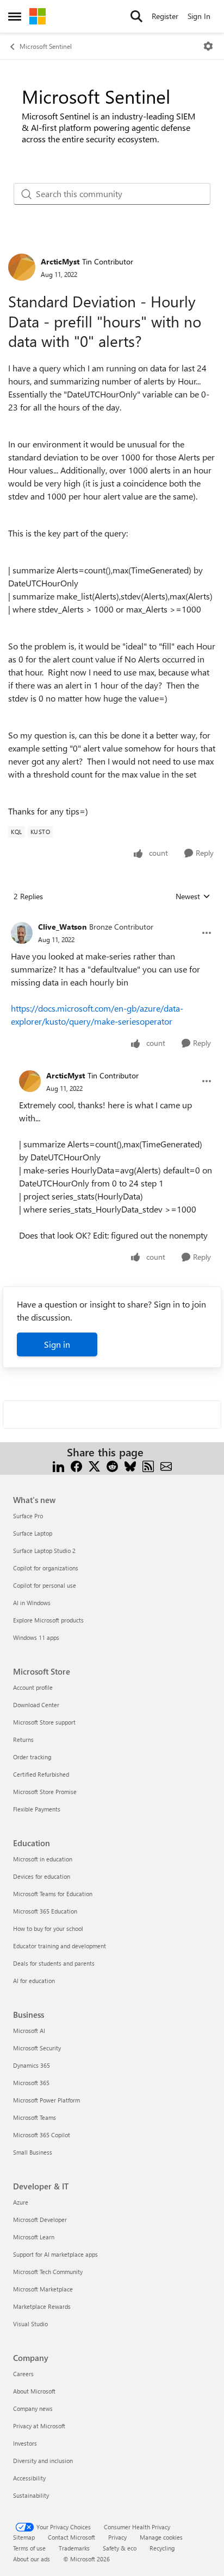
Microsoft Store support (44, 1722)
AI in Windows (32, 1603)
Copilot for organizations (46, 1568)
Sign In (199, 16)
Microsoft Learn (34, 2237)
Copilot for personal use (45, 1585)
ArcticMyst (60, 261)
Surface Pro (28, 1516)
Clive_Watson (62, 927)
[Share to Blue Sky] (130, 1465)
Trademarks (74, 2548)
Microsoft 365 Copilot (42, 2135)
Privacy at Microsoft (39, 2426)
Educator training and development (60, 1946)
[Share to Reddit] (112, 1465)
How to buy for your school (48, 1928)
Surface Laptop (33, 1533)
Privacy (117, 2537)
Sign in (57, 1344)
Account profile (33, 1687)
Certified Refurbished (41, 1774)
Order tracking (32, 1757)
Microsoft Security (37, 2048)
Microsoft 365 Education (45, 1911)
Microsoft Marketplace (43, 2289)
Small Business (33, 2152)
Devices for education (42, 1876)
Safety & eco (120, 2548)
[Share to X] (94, 1465)
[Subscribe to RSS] (148, 1465)
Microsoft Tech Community (48, 2272)
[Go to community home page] (38, 16)
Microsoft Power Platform (46, 2100)
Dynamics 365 (32, 2065)
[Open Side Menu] (15, 16)
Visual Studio (30, 2324)
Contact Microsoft (71, 2537)
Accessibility (29, 2478)
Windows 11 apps (36, 1637)
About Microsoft (34, 2391)
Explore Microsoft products (48, 1620)
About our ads (32, 2559)
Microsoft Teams (35, 2117)
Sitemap (24, 2537)
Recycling (162, 2548)
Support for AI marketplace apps (55, 2254)
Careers (23, 2374)
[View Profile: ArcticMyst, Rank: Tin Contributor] (22, 267)
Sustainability (31, 2495)
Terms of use (29, 2548)
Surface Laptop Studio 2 (44, 1551)
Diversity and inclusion (43, 2461)
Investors (25, 2443)
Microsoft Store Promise (45, 1792)
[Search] (136, 16)
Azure (21, 2202)
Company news (33, 2408)
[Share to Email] (166, 1465)
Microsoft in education (43, 1859)
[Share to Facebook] (76, 1465)
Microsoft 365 (31, 2083)
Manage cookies (161, 2537)
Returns (23, 1740)
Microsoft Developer (40, 2220)
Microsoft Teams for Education (53, 1894)
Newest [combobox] (193, 896)
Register (165, 16)
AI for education (34, 1981)
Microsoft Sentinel (46, 46)
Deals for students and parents (54, 1963)
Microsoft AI (29, 2031)
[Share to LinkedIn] (58, 1465)
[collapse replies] (112, 918)
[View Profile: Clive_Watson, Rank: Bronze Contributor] (22, 933)
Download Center (36, 1705)
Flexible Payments (37, 1809)
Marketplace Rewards (42, 2306)
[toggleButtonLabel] (208, 46)
